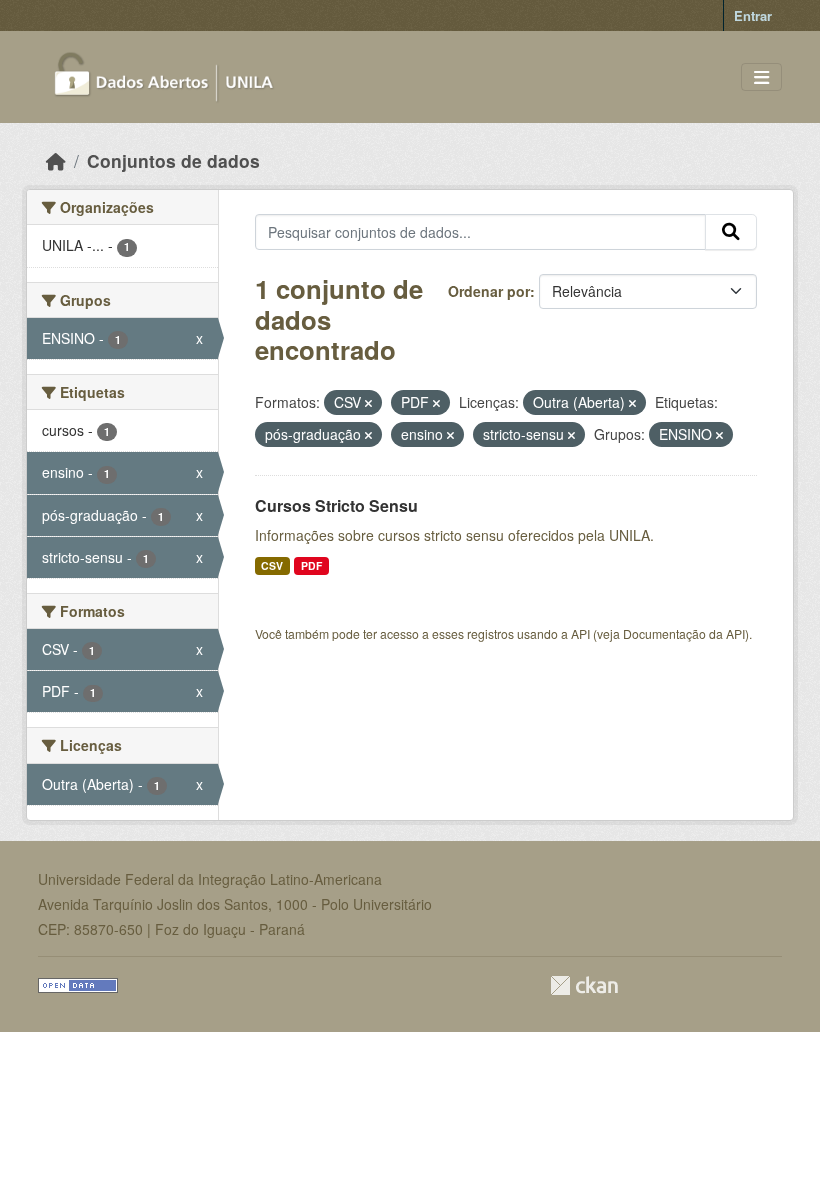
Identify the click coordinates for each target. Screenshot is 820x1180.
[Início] (56, 160)
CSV (272, 565)
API (580, 633)
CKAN (584, 985)
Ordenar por (489, 291)
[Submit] (731, 232)
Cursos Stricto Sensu (336, 505)
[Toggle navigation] (761, 77)
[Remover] (368, 403)
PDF (311, 565)
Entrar (753, 15)
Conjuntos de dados (173, 160)
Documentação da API (684, 633)
